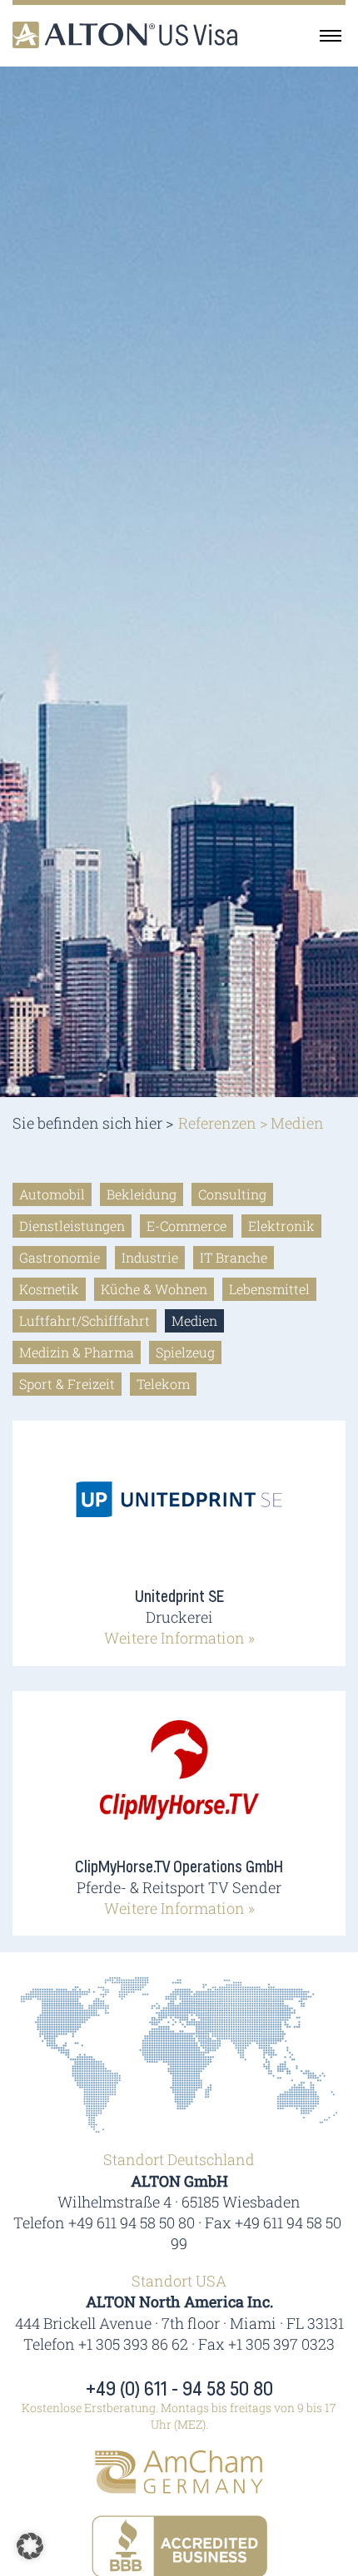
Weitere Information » (179, 1638)
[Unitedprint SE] (179, 1512)
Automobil (52, 1194)
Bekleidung (142, 1194)
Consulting (232, 1194)
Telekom (163, 1384)
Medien (194, 1320)
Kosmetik (49, 1289)
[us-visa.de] (125, 35)
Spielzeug (185, 1352)
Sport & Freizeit (67, 1384)
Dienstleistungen (72, 1226)
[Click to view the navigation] (331, 35)
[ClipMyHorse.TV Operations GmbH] (179, 1782)
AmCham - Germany (179, 2472)
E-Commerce (186, 1226)
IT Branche (234, 1257)
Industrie (150, 1257)
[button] (30, 2546)
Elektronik (281, 1226)
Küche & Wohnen (154, 1289)
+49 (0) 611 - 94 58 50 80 (179, 2390)
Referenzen (217, 1123)
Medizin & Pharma (77, 1352)
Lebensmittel (269, 1289)
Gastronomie (60, 1257)
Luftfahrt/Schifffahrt (85, 1320)
